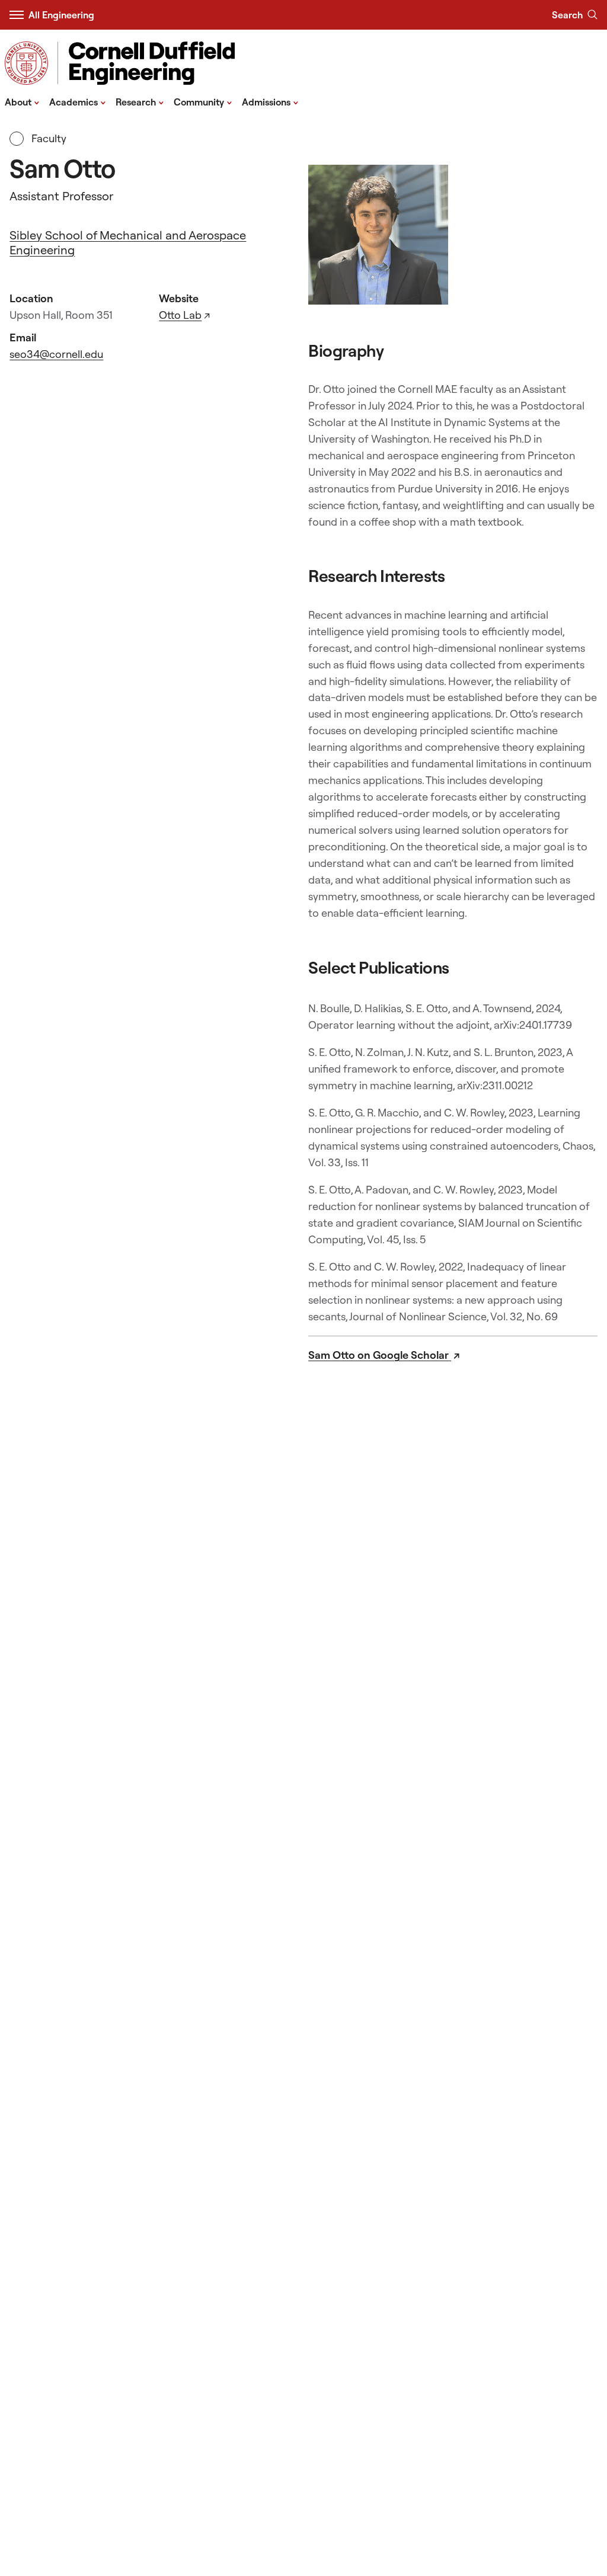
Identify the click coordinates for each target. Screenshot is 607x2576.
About (22, 101)
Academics (78, 101)
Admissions (270, 101)
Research (140, 101)
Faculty (47, 138)
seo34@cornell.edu (56, 354)
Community (203, 101)
